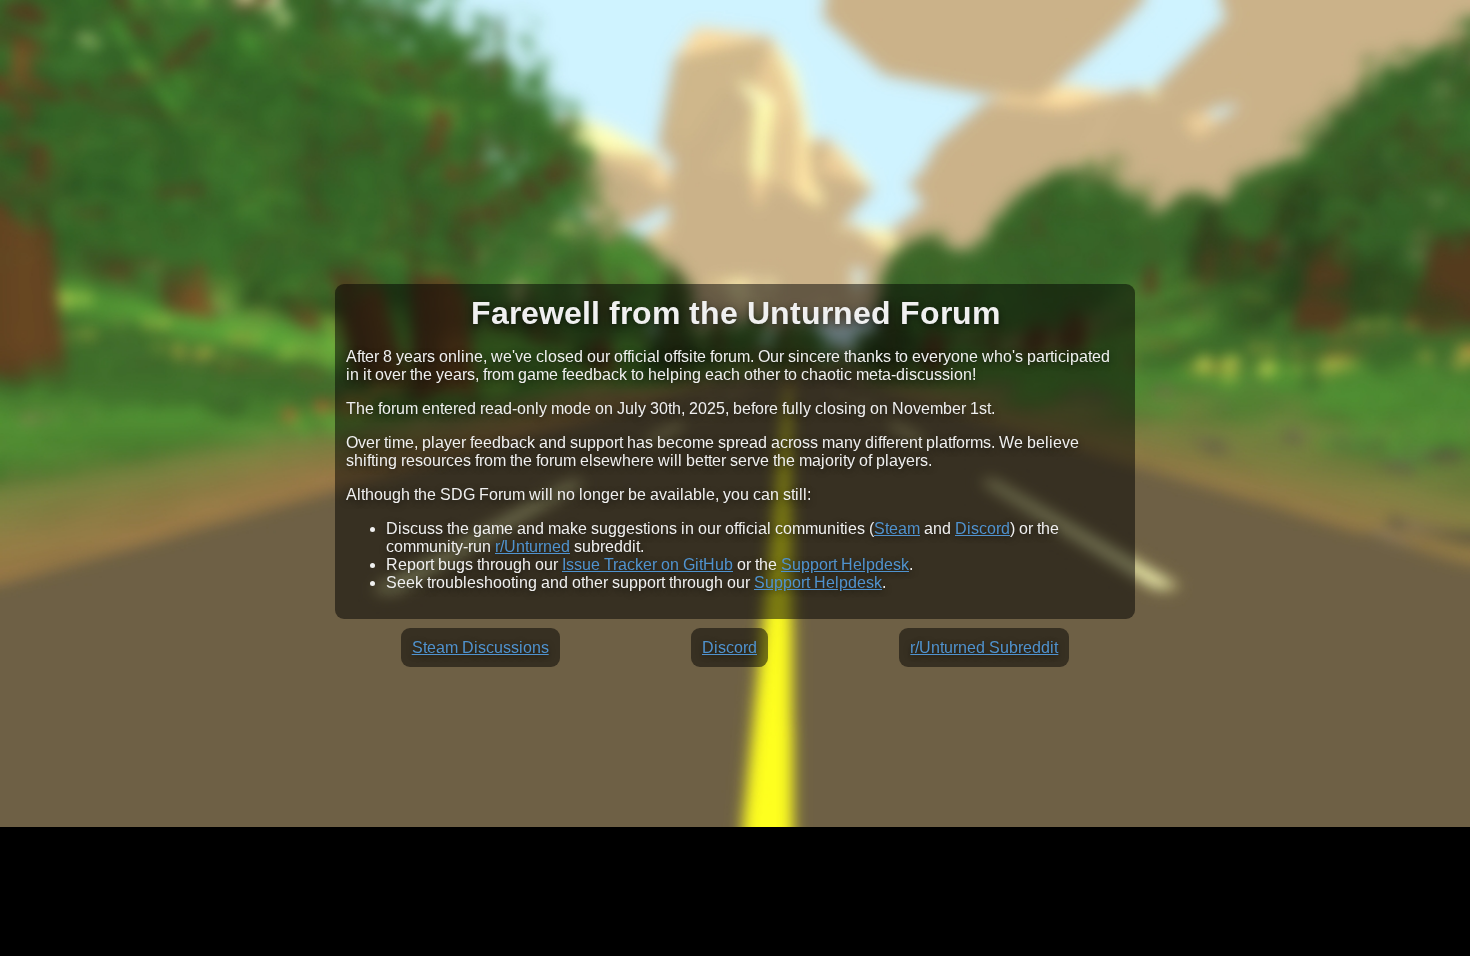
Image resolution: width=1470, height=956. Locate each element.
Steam (897, 528)
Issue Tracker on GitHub (647, 564)
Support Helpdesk (845, 564)
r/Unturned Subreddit (984, 647)
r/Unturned (532, 546)
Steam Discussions (480, 647)
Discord (982, 528)
